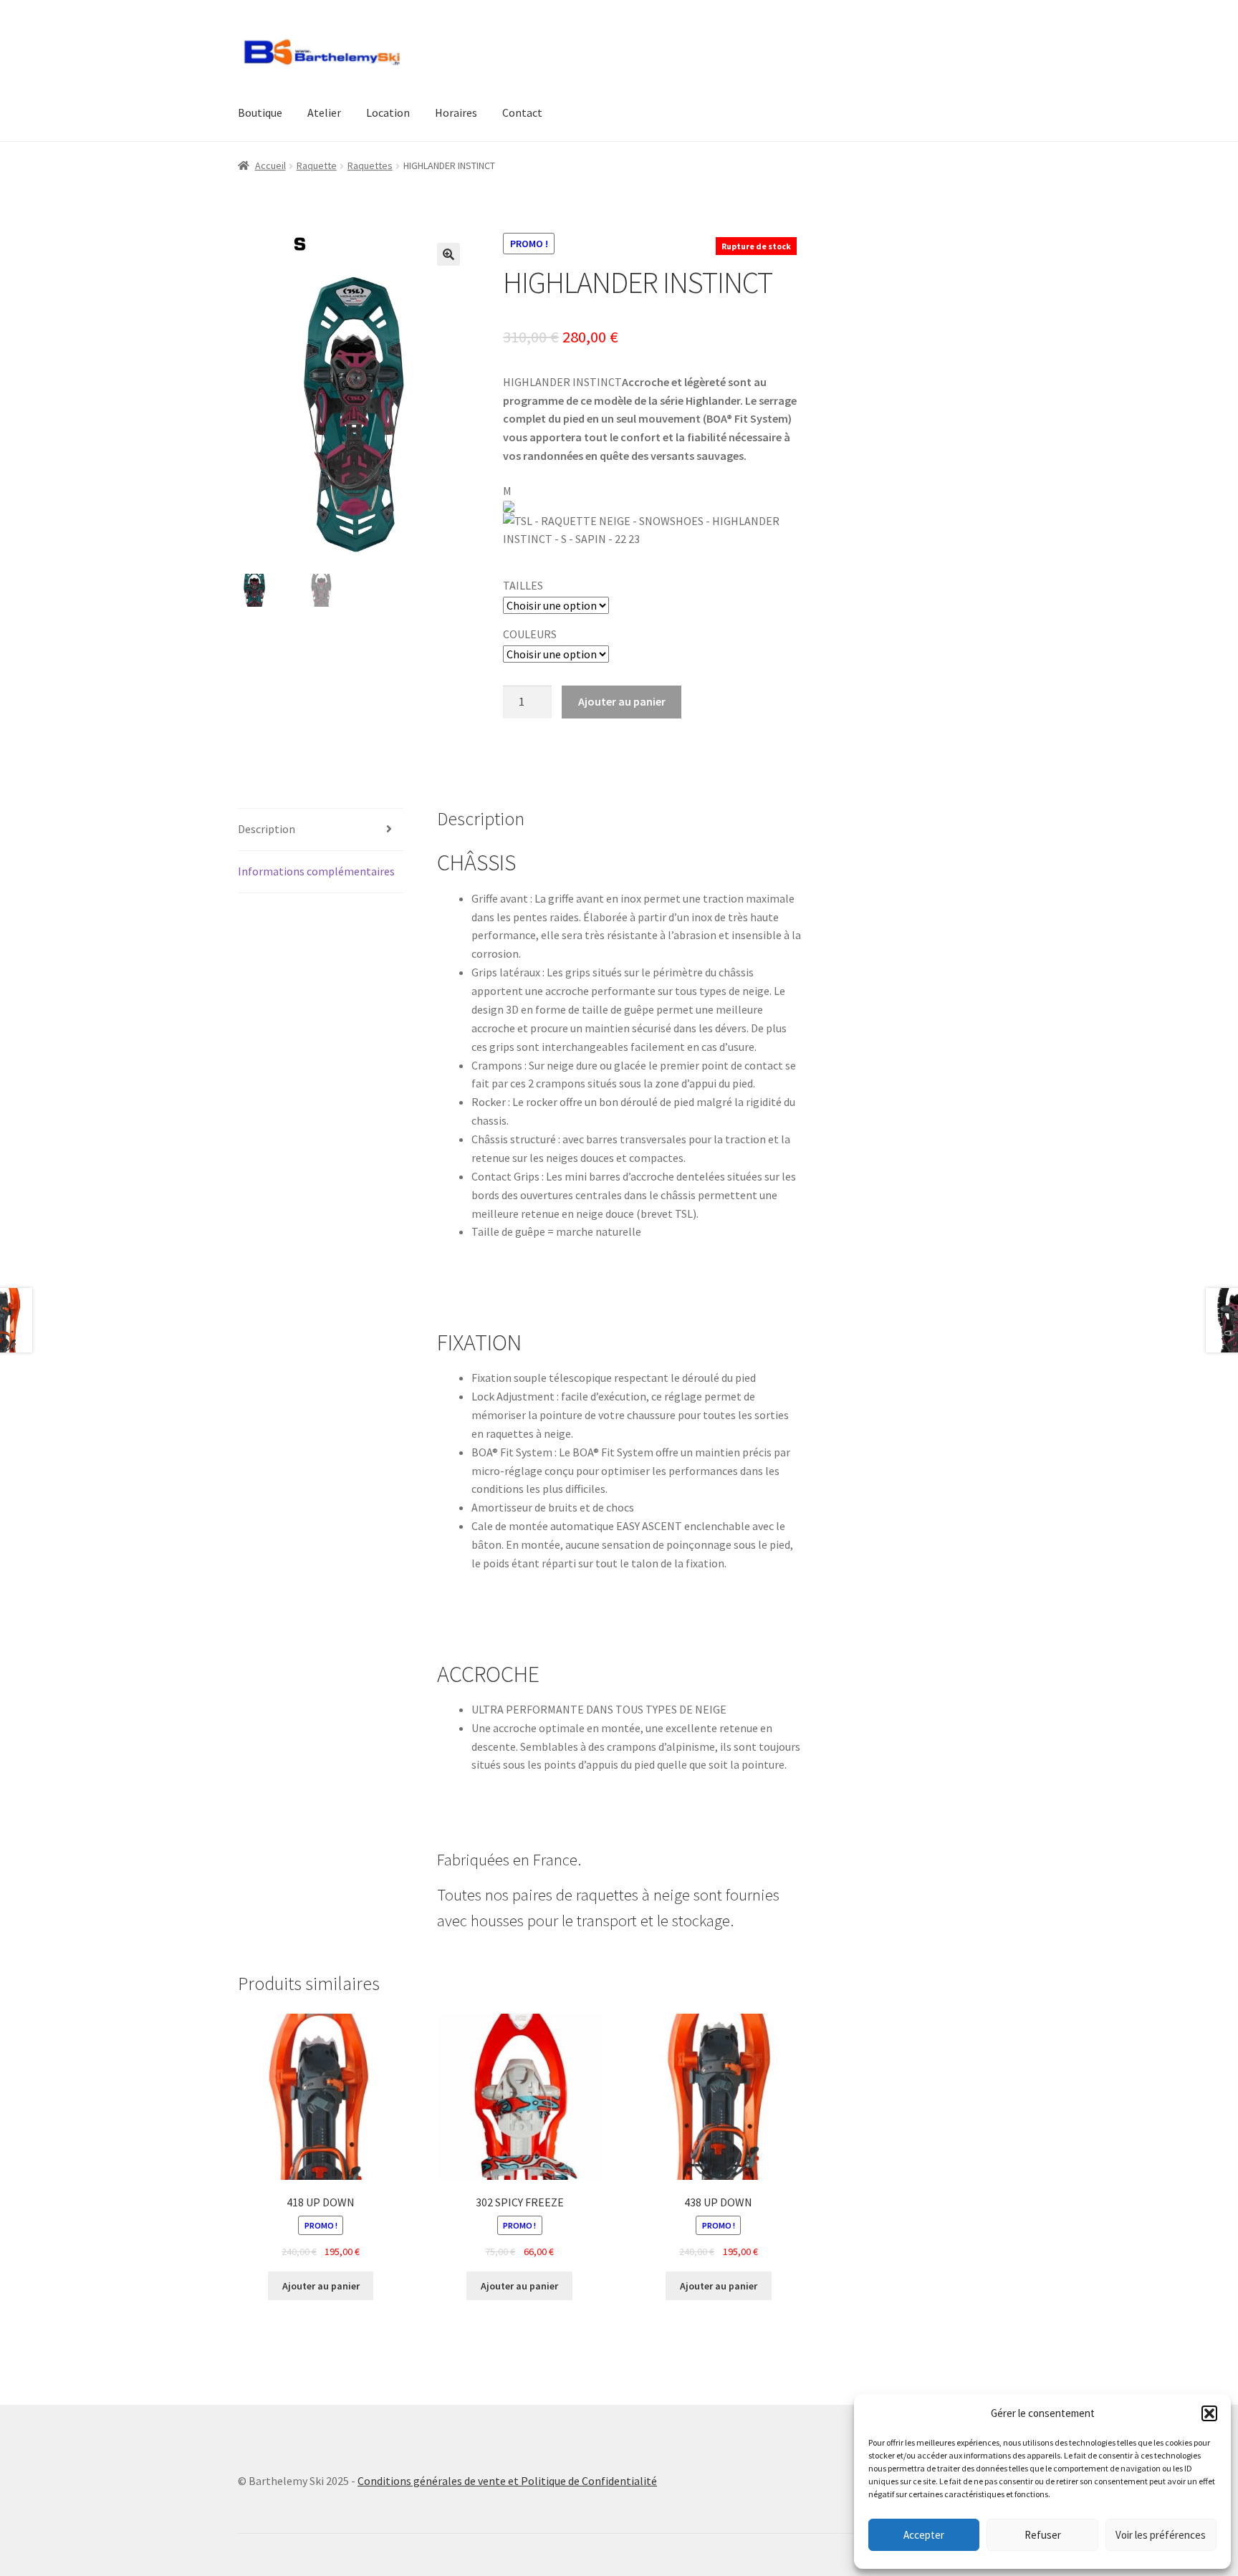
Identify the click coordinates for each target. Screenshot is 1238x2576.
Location (388, 112)
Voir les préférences (1161, 2535)
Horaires (456, 112)
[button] (1209, 2413)
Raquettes (370, 165)
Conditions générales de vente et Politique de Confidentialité (507, 2481)
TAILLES (523, 585)
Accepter (924, 2535)
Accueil (270, 165)
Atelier (324, 112)
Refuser (1043, 2535)
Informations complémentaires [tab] (316, 871)
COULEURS (530, 634)
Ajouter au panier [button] (321, 2286)
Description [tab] (267, 829)
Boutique (260, 112)
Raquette (317, 165)
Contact (522, 112)
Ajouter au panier (622, 701)
